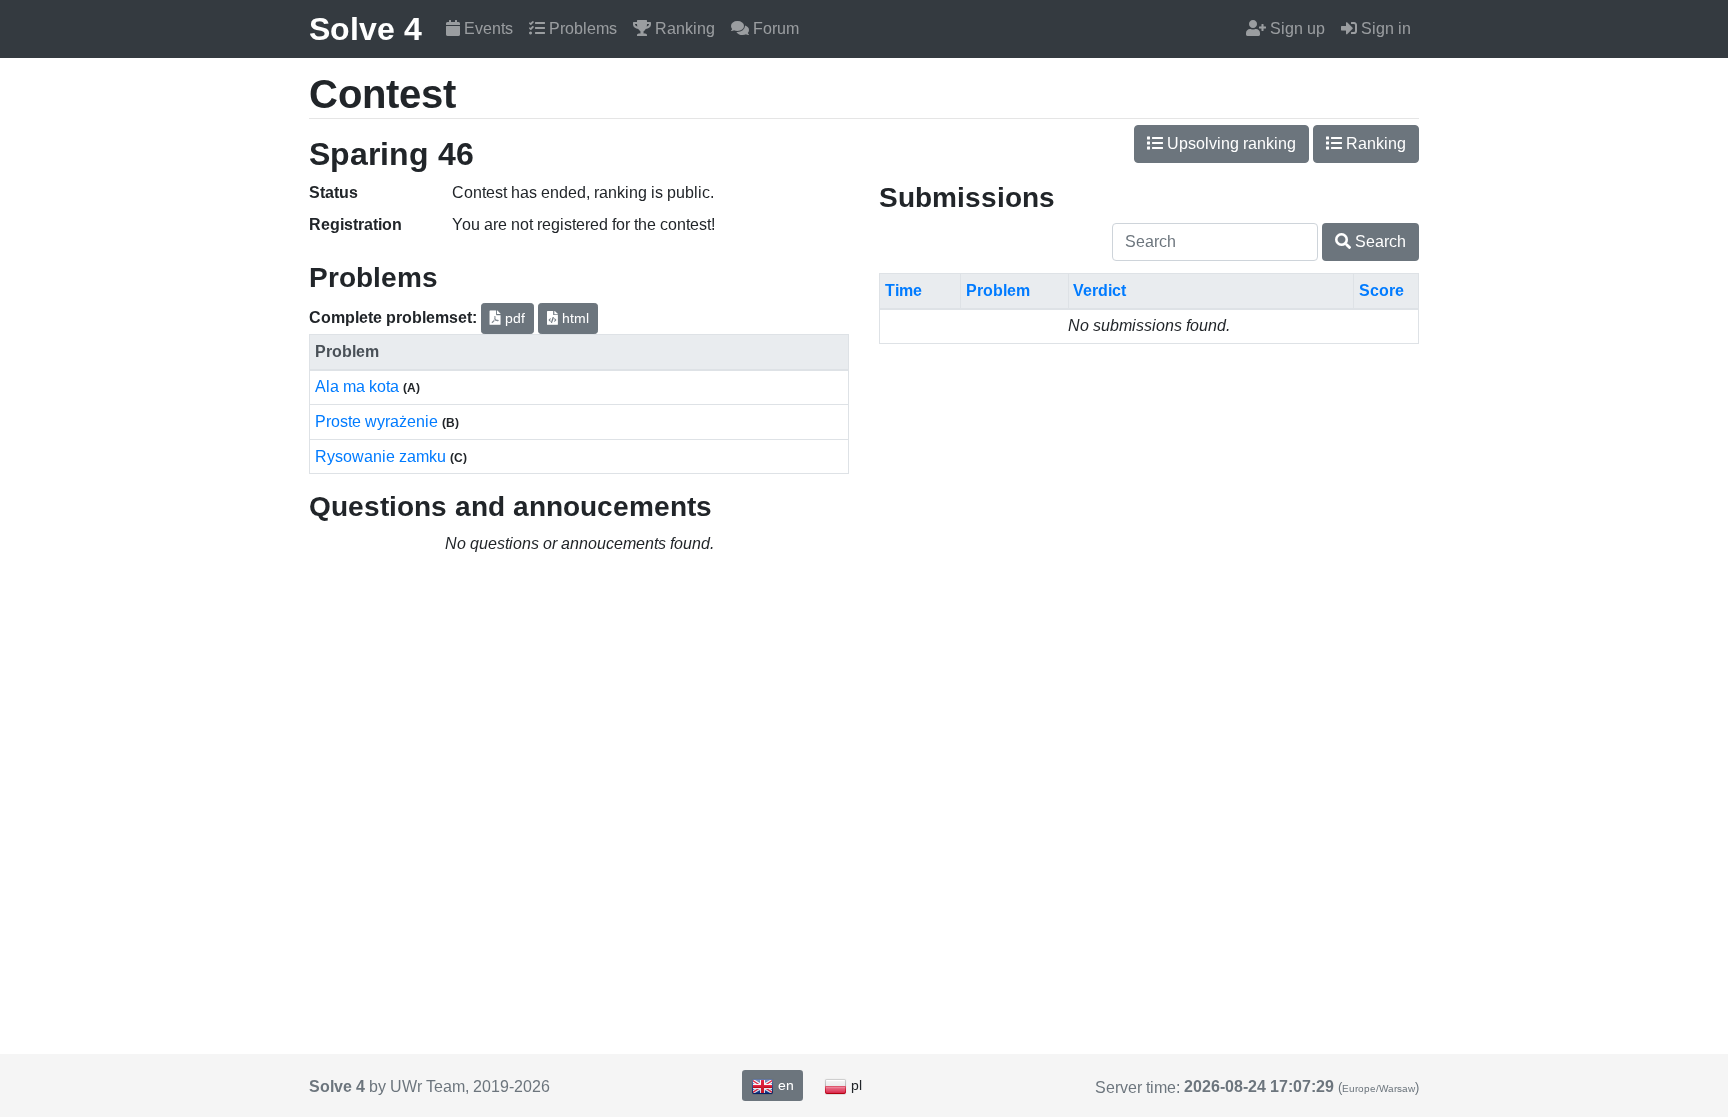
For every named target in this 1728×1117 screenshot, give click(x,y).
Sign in (1384, 28)
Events (486, 28)
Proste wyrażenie (378, 421)
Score (1381, 290)
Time (903, 290)
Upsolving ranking (1229, 143)
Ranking (683, 28)
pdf (513, 318)
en (784, 1085)
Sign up (1295, 28)
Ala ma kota (359, 386)
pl (854, 1085)
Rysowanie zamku (382, 456)
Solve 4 (365, 29)
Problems (581, 28)
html (573, 318)
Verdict (1099, 290)
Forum (774, 28)
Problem (998, 290)
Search (1378, 241)
